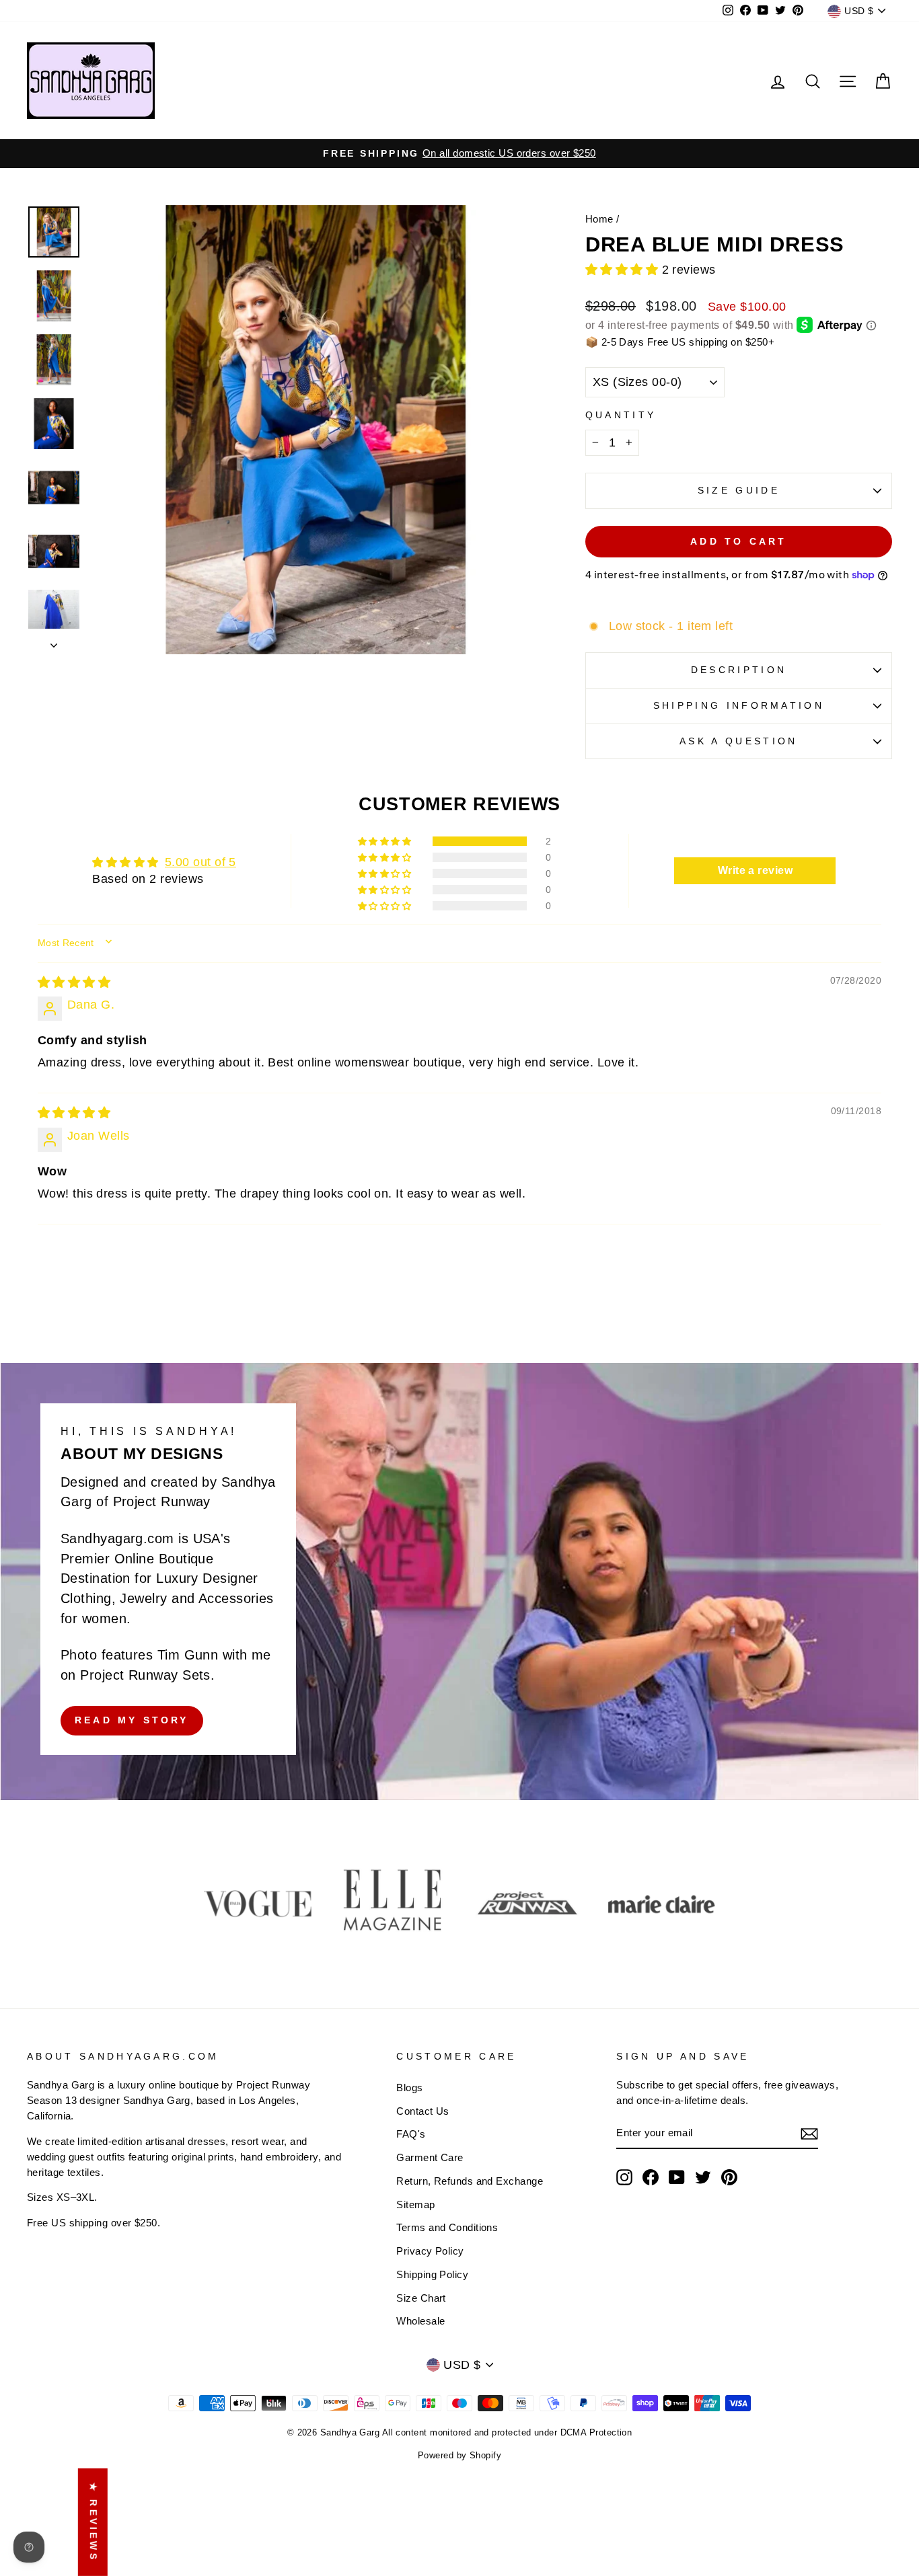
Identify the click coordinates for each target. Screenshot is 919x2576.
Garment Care (430, 2157)
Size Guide (739, 490)
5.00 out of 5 (200, 862)
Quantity (621, 415)
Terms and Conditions (447, 2227)
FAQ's (411, 2134)
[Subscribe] (809, 2134)
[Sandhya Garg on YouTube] (677, 2177)
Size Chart (421, 2298)
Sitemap (415, 2204)
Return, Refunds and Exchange (470, 2181)
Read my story (132, 1720)
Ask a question (738, 741)
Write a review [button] (755, 870)
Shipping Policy (432, 2274)
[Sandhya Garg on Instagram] (624, 2177)
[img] (74, 982)
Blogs (409, 2087)
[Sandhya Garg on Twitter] (703, 2177)
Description (739, 670)
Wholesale (420, 2321)
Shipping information (739, 705)
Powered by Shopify (459, 2456)
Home (599, 219)
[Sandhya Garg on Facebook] (651, 2177)
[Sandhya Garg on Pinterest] (729, 2177)
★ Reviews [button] (94, 2522)
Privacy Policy (430, 2251)
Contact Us (423, 2111)
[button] (624, 270)
